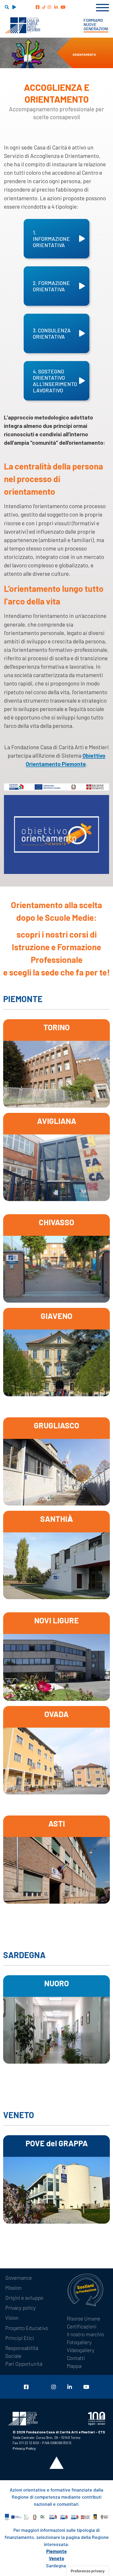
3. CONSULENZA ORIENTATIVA (52, 333)
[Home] (22, 25)
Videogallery (81, 2350)
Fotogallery (79, 2342)
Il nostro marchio (85, 2334)
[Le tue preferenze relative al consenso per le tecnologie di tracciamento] (88, 2571)
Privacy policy (20, 2308)
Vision (12, 2318)
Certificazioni (82, 2326)
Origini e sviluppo (24, 2298)
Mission (14, 2288)
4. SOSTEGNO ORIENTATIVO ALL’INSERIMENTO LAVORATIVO (55, 381)
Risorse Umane (83, 2318)
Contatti (76, 2358)
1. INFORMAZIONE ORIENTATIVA (51, 239)
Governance (19, 2278)
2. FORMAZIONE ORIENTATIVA (51, 286)
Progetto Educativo (27, 2328)
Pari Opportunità (24, 2364)
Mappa (74, 2366)
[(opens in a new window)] (38, 7)
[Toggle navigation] (102, 7)
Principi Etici (20, 2338)
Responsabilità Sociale (22, 2352)
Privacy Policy (24, 2448)
